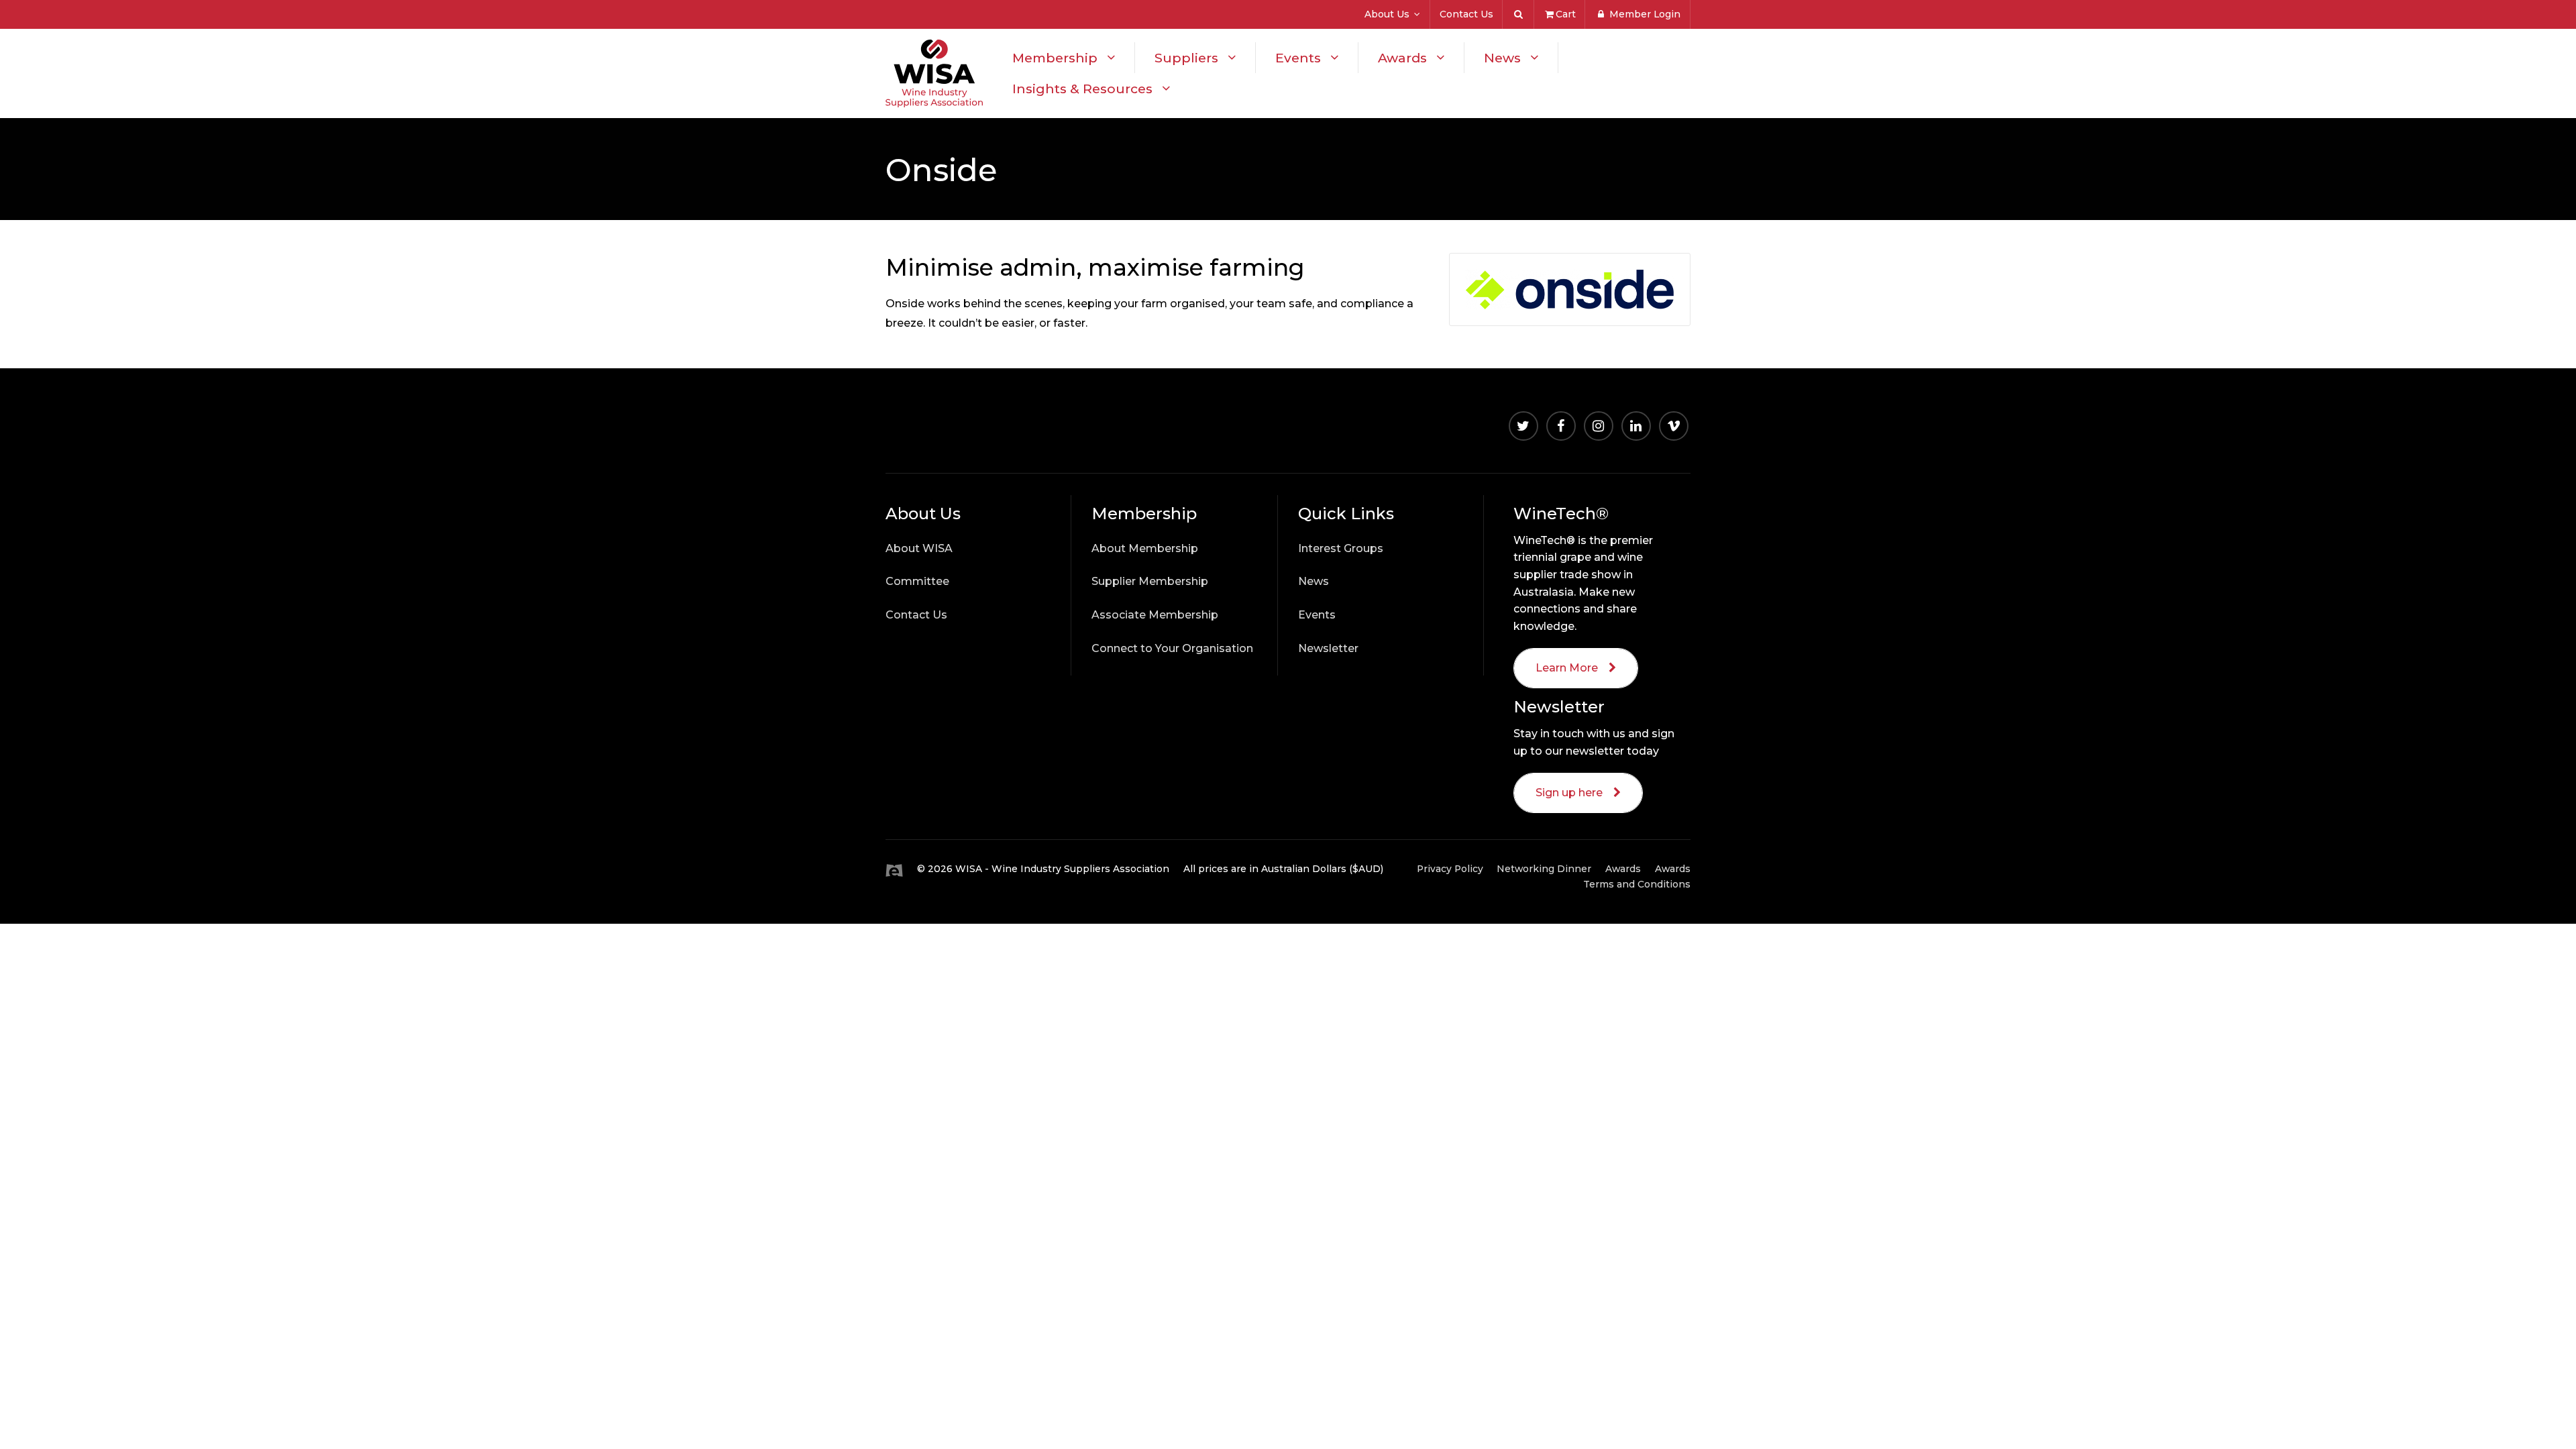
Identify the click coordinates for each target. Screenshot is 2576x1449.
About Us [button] (1387, 14)
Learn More (1567, 668)
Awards (1673, 869)
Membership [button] (1055, 58)
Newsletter (1328, 648)
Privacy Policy (1450, 869)
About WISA (919, 548)
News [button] (1502, 58)
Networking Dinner (1544, 869)
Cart (1566, 14)
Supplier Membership (1150, 581)
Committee (917, 581)
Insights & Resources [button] (1082, 89)
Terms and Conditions (1637, 884)
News (1313, 581)
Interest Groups (1341, 548)
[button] (973, 514)
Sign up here (1569, 793)
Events (1317, 615)
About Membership (1145, 548)
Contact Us (1466, 14)
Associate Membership (1155, 615)
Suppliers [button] (1186, 58)
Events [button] (1298, 58)
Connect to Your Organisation (1172, 648)
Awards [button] (1402, 58)
